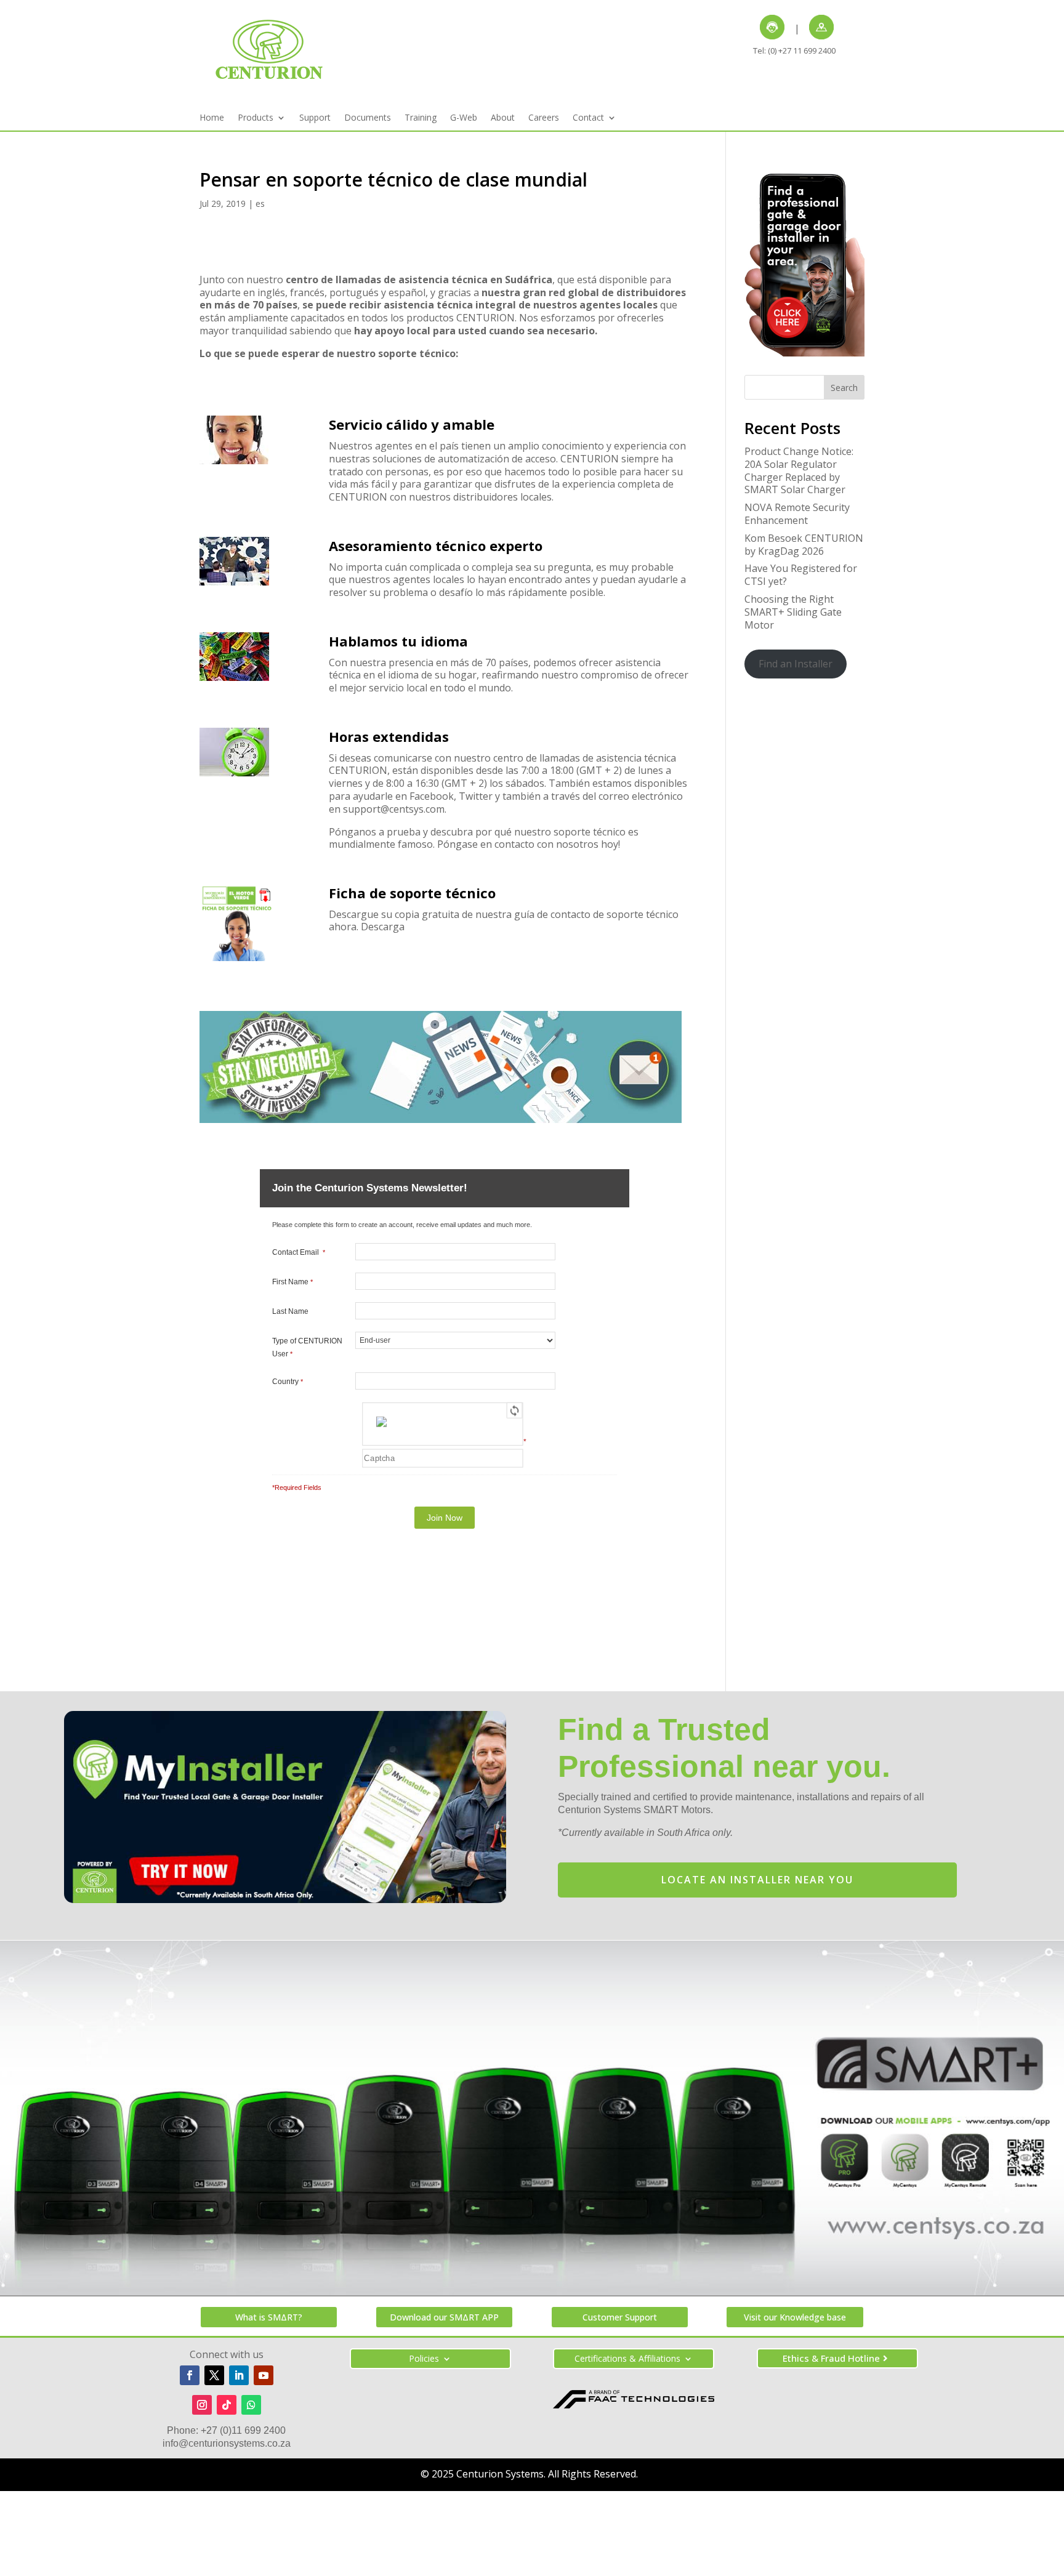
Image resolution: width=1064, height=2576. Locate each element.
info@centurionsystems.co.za (227, 2443)
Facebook (432, 796)
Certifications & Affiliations (627, 2359)
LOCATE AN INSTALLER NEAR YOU (757, 1880)
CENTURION (486, 318)
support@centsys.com (394, 809)
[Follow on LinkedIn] (239, 2375)
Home (212, 118)
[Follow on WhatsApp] (251, 2405)
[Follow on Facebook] (190, 2375)
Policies (424, 2359)
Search (844, 388)
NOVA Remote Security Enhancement (797, 514)
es (260, 203)
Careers (544, 118)
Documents (368, 118)
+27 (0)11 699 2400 (243, 2430)
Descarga (383, 927)
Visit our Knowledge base (795, 2317)
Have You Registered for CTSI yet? (801, 575)
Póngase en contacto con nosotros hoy (528, 844)
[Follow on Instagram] (202, 2405)
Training (421, 118)
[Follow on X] (214, 2375)
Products (256, 118)
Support (315, 118)
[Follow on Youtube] (264, 2375)
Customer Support (620, 2317)
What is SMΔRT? (269, 2317)
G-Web (464, 118)
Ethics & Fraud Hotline (831, 2358)
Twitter (476, 796)
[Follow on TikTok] (227, 2405)
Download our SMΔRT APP (444, 2317)
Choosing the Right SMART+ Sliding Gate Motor (793, 612)
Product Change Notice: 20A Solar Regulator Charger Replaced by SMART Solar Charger (799, 470)
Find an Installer (796, 664)
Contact (588, 118)
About (503, 118)
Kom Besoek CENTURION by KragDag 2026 (804, 545)
